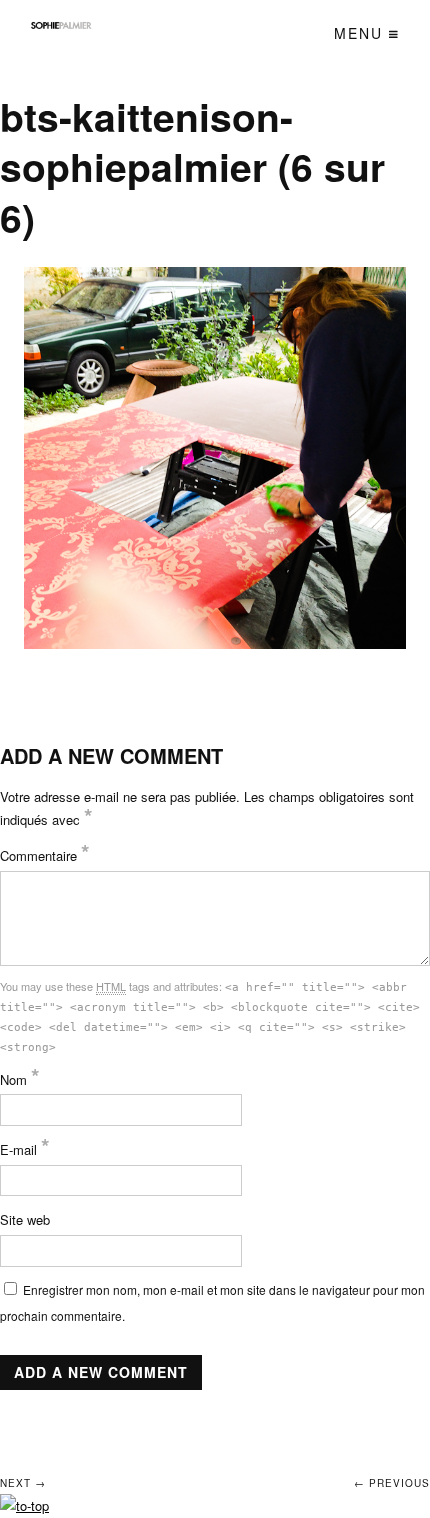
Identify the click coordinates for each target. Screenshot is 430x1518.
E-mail (25, 1149)
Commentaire (45, 855)
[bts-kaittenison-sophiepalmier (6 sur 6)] (215, 458)
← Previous (392, 1483)
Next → (23, 1483)
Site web (25, 1219)
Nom (20, 1079)
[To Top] (24, 1505)
